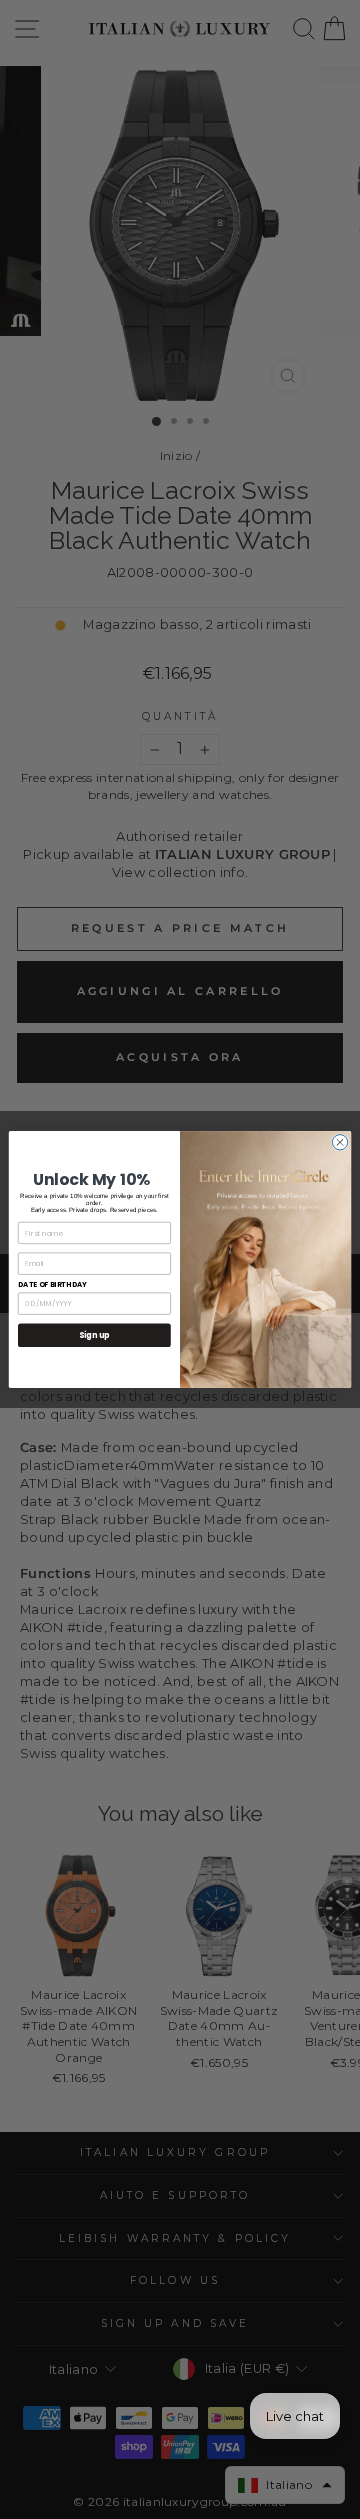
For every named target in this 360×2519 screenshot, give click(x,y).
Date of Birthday (52, 1284)
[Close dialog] (339, 1142)
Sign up (94, 1335)
